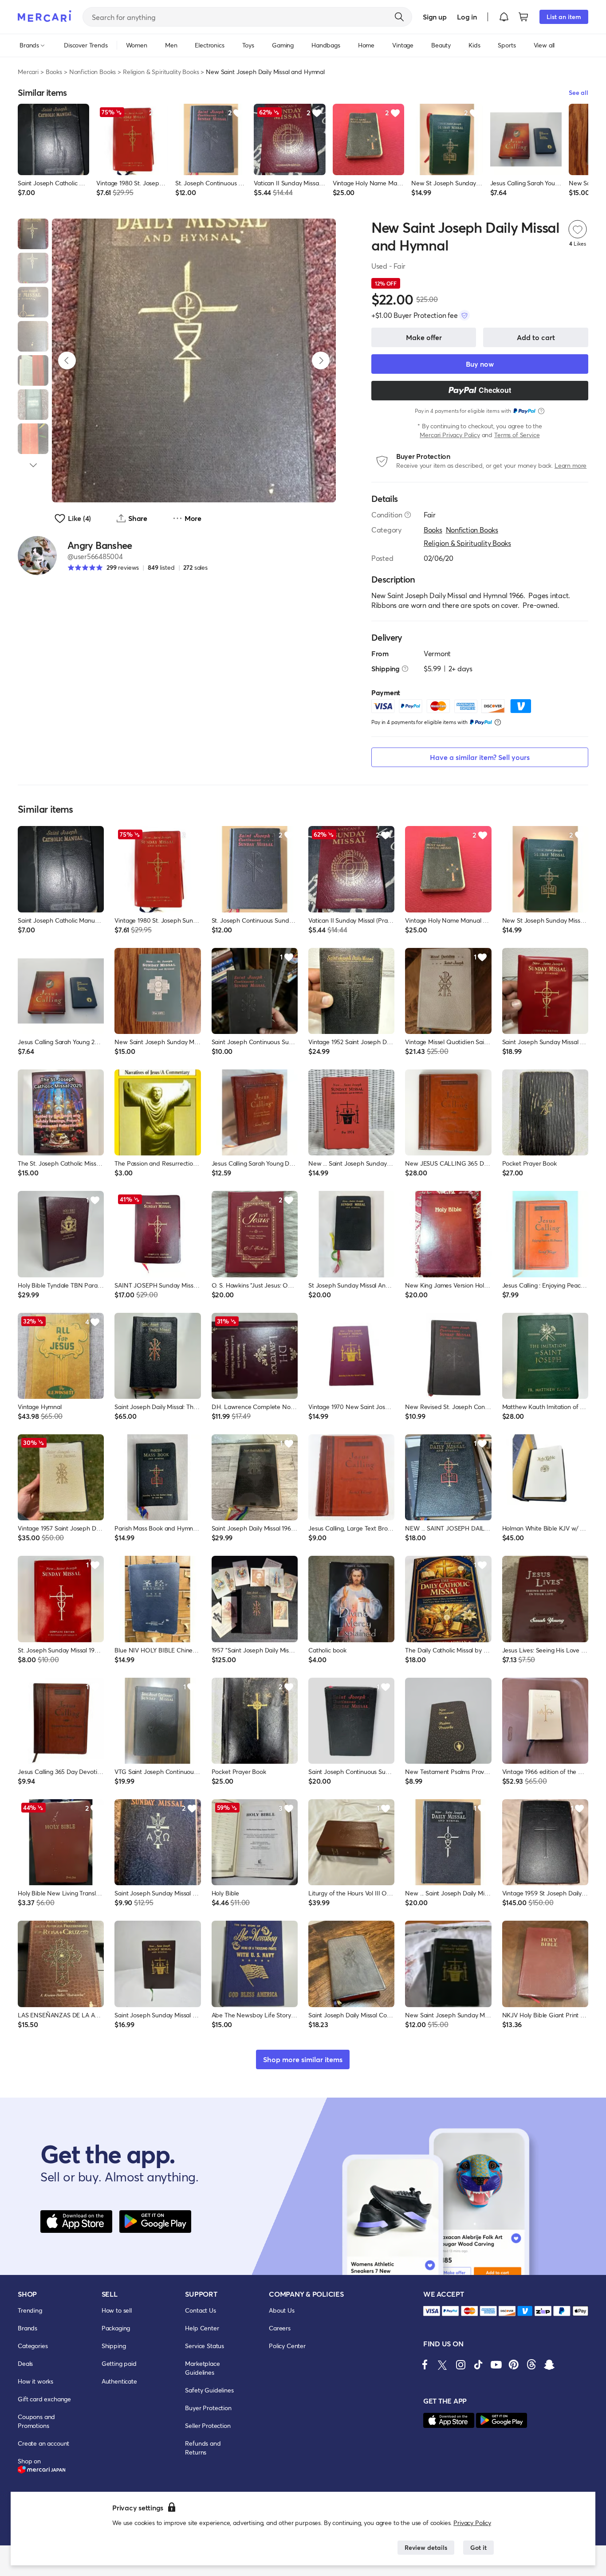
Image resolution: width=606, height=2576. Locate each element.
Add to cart (536, 337)
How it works (35, 2381)
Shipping (114, 2346)
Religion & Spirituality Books (161, 72)
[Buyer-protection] (464, 315)
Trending (30, 2310)
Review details (426, 2547)
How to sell (117, 2310)
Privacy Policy (472, 2523)
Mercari (28, 72)
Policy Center (287, 2346)
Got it (478, 2547)
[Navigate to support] (432, 2311)
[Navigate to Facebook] (425, 2365)
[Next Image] (321, 360)
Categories (33, 2346)
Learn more (571, 465)
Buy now (480, 364)
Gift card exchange (44, 2399)
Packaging (116, 2328)
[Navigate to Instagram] (460, 2365)
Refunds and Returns (203, 2448)
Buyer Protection (208, 2408)
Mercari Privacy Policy (450, 435)
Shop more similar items (303, 2059)
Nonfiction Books (92, 72)
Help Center (202, 2328)
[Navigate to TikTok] (478, 2365)
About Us (282, 2310)
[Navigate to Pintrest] (514, 2365)
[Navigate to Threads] (531, 2365)
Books (54, 72)
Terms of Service (517, 435)
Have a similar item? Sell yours (480, 757)
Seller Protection (208, 2425)
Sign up (435, 17)
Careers (280, 2328)
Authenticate (119, 2381)
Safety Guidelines (209, 2390)
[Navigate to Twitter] (443, 2365)
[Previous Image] (67, 360)
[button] (504, 17)
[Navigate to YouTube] (496, 2365)
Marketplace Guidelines (202, 2368)
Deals (25, 2363)
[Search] (399, 17)
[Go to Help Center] (408, 515)
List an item (564, 17)
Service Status (205, 2346)
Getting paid (119, 2363)
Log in (467, 17)
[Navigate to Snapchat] (549, 2365)
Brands (28, 2328)
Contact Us (200, 2310)
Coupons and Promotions (36, 2421)
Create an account (43, 2443)
